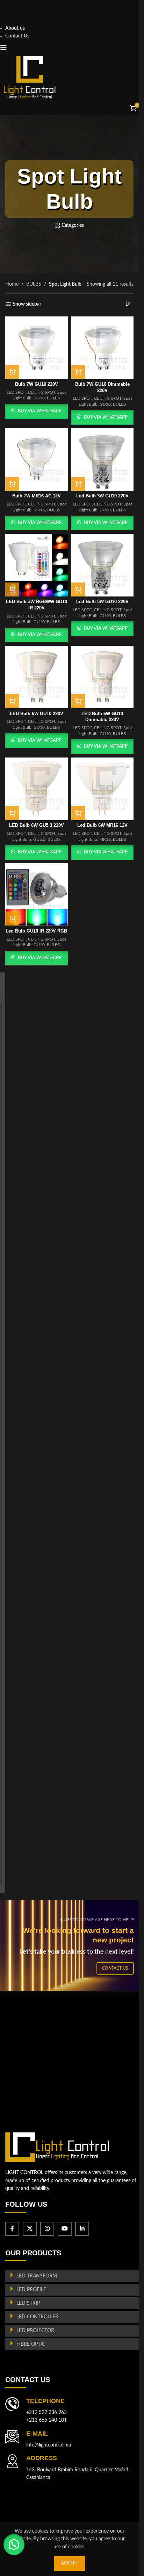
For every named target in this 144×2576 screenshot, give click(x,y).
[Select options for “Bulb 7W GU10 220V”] (12, 372)
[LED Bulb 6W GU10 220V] (37, 677)
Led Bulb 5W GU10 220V (102, 602)
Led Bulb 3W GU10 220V (102, 496)
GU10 (39, 398)
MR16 (39, 510)
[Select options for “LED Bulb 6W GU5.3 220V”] (12, 813)
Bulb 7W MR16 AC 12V (37, 496)
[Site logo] (30, 77)
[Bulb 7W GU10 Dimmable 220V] (103, 348)
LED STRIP (28, 2303)
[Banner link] (72, 1946)
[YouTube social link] (65, 2229)
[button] (78, 372)
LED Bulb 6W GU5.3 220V (37, 825)
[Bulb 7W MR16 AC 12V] (37, 459)
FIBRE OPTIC (31, 2344)
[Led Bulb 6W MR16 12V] (103, 789)
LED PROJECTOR (35, 2331)
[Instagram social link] (47, 2229)
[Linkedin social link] (82, 2229)
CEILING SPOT (42, 392)
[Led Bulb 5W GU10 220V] (103, 565)
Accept (70, 2563)
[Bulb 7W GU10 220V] (37, 348)
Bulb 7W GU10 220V (37, 384)
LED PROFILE (31, 2290)
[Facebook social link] (12, 2229)
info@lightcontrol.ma (49, 2445)
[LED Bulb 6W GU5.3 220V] (37, 789)
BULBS (34, 284)
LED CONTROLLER (37, 2317)
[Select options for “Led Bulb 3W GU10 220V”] (78, 484)
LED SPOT (16, 392)
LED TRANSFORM (37, 2276)
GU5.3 (39, 839)
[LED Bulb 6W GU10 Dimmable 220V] (103, 677)
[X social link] (30, 2229)
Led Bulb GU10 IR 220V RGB (36, 931)
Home (12, 284)
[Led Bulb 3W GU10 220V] (103, 459)
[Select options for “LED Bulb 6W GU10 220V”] (12, 701)
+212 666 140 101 (46, 2420)
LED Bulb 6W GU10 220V (37, 714)
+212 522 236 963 (46, 2413)
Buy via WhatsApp (40, 411)
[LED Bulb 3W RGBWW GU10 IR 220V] (37, 565)
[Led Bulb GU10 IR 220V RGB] (37, 895)
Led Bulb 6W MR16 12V (102, 825)
